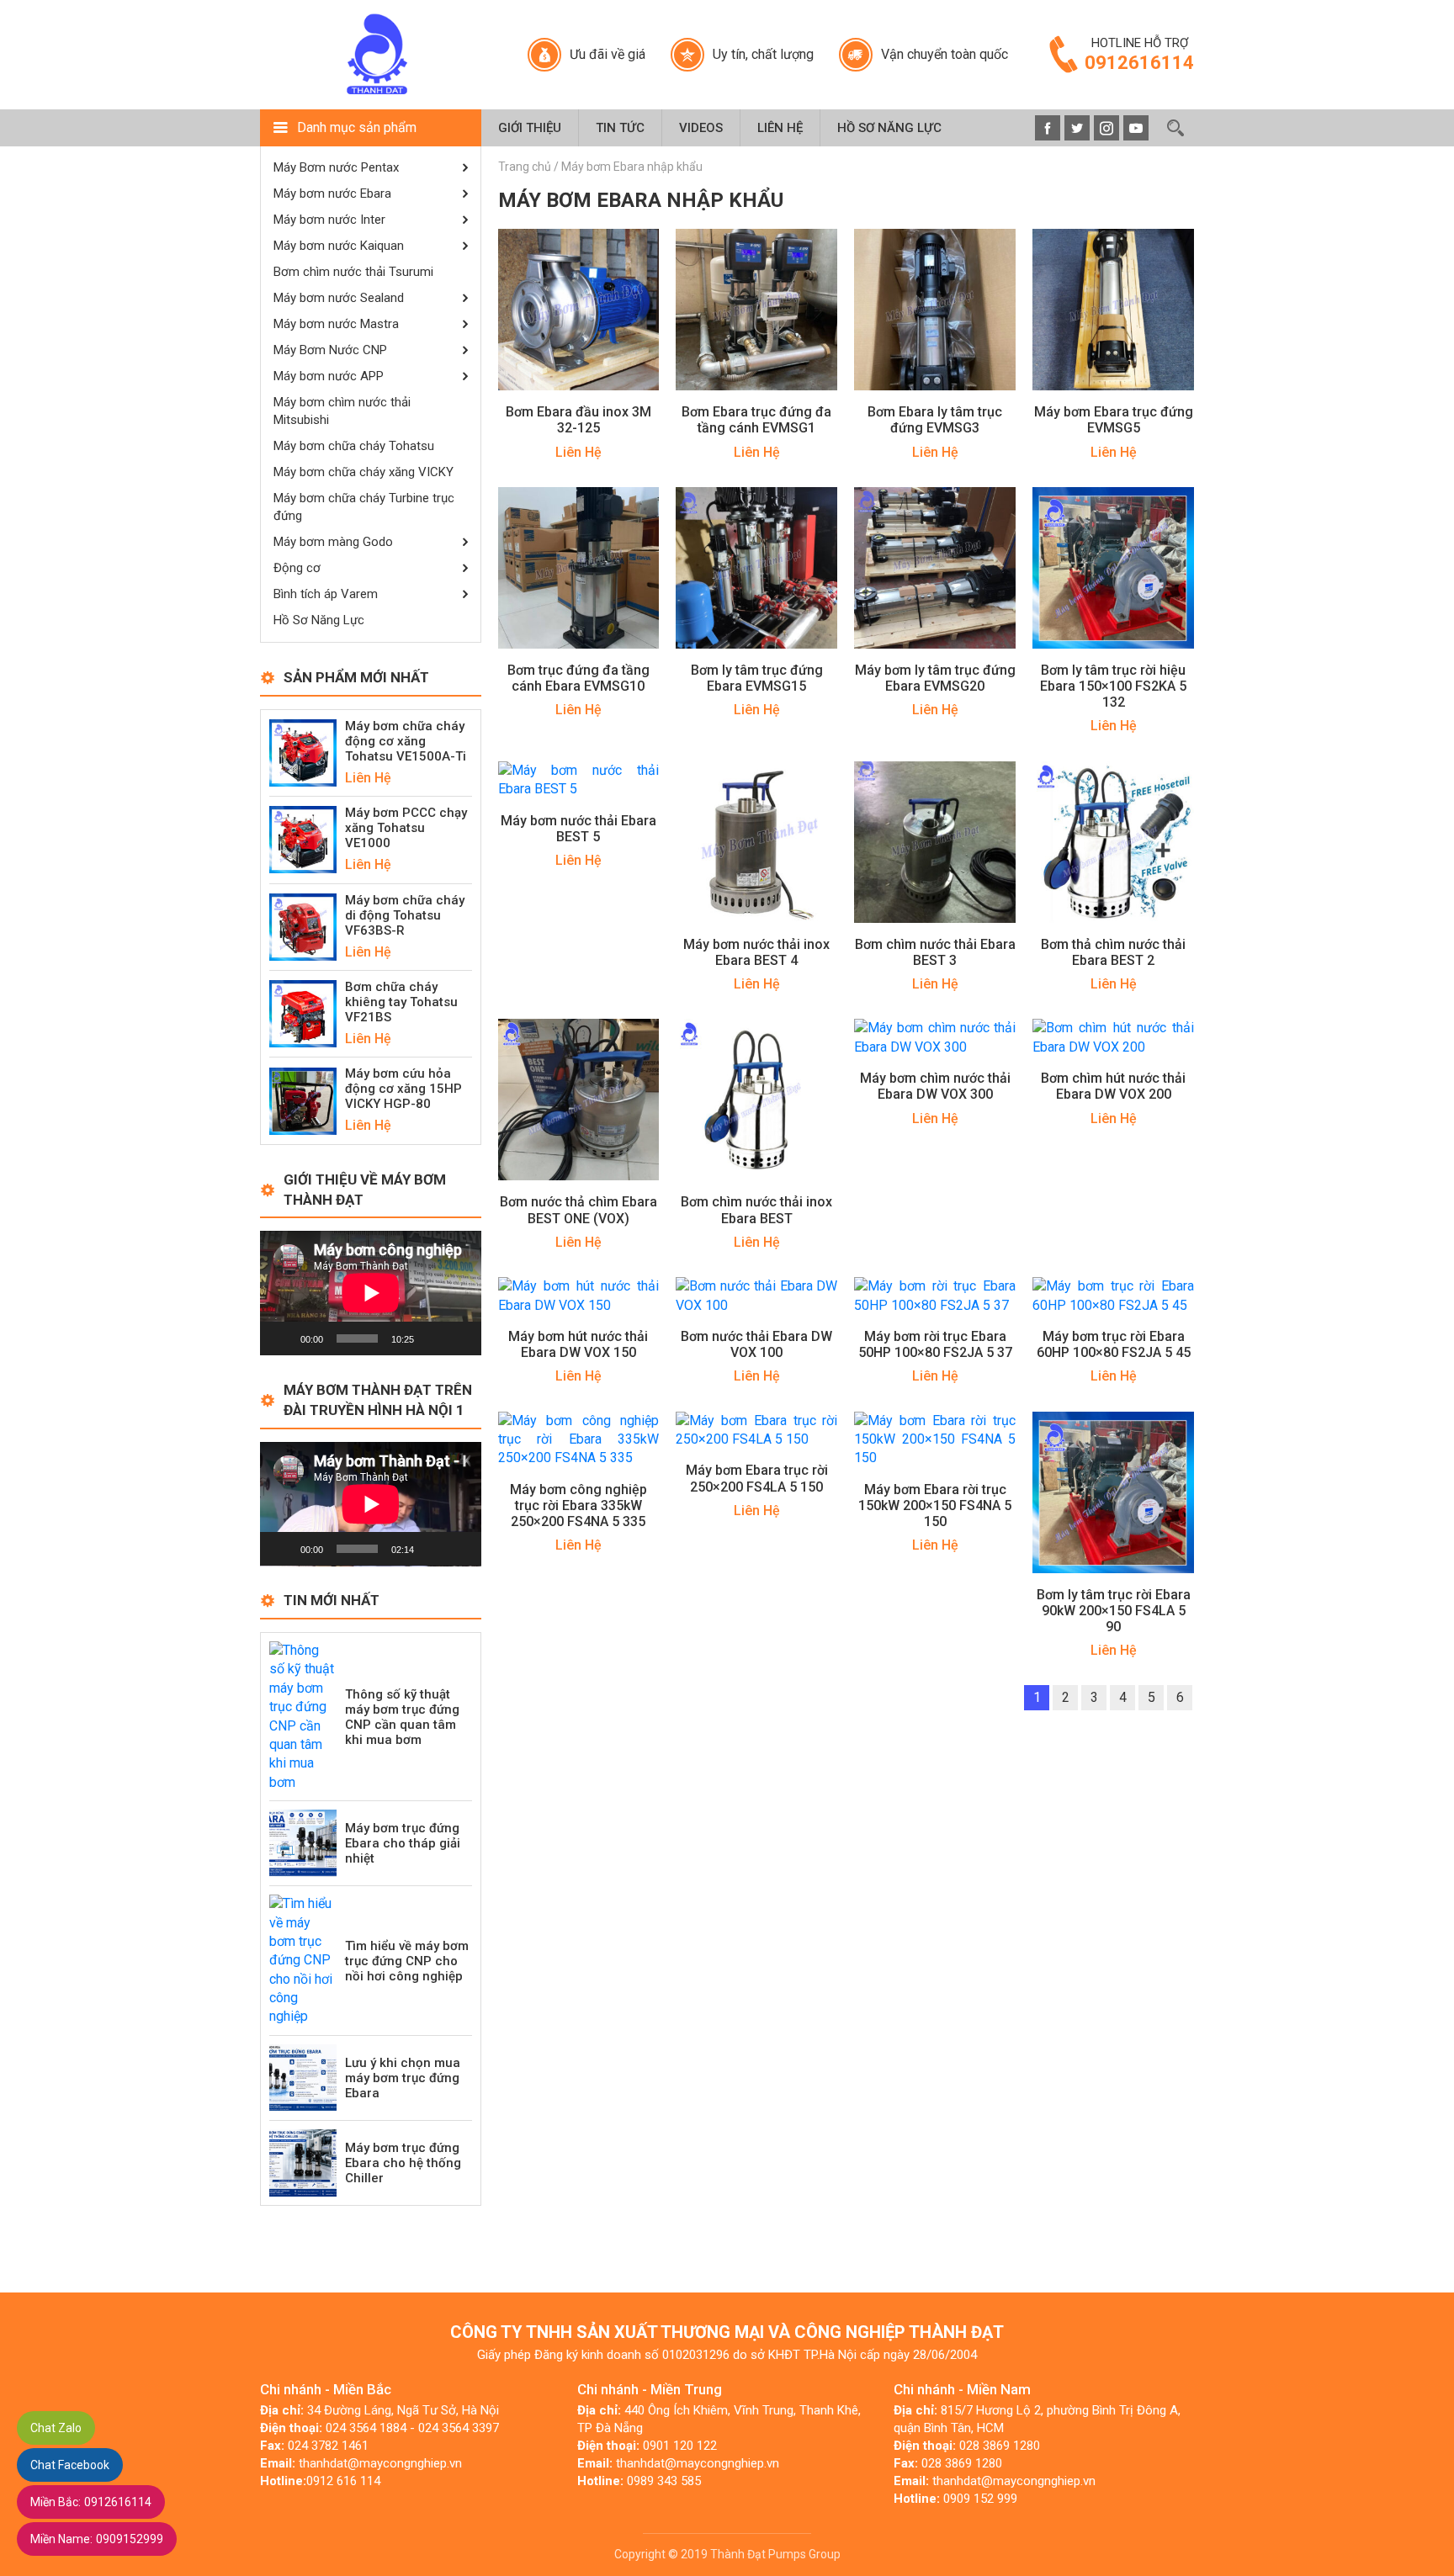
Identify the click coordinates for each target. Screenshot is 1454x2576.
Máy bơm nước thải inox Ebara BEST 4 (756, 952)
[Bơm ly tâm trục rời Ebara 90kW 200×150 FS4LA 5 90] (1113, 1491)
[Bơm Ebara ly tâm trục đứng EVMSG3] (935, 309)
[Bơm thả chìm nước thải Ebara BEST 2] (1113, 841)
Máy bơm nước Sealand (339, 298)
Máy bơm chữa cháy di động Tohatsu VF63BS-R (405, 915)
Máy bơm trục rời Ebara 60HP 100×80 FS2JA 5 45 (1114, 1344)
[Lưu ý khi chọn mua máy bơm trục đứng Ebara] (303, 2077)
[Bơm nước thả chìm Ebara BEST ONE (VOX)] (579, 1099)
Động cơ (297, 568)
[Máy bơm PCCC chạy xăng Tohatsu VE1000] (303, 839)
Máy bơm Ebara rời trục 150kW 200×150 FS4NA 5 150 (935, 1505)
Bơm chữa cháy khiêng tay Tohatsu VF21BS (401, 1002)
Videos (701, 128)
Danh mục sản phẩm (357, 127)
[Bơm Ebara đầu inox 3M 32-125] (579, 309)
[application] (371, 1293)
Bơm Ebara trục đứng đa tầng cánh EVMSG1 (756, 420)
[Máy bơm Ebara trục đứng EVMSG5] (1113, 309)
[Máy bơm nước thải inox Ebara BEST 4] (756, 841)
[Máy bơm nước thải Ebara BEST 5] (579, 779)
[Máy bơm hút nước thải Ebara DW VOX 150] (579, 1295)
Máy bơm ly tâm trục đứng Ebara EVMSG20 (935, 678)
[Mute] (432, 1338)
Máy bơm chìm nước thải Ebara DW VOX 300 (935, 1086)
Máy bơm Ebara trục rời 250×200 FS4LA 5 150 (757, 1478)
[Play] (282, 1338)
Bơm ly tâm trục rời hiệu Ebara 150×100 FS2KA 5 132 (1113, 686)
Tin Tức (620, 128)
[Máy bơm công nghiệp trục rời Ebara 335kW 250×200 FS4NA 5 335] (579, 1438)
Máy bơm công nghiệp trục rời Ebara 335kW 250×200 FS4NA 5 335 (578, 1505)
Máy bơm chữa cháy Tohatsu (354, 446)
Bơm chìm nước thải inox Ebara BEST (756, 1210)
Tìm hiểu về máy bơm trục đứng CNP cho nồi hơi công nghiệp (407, 1961)
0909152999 (97, 2539)
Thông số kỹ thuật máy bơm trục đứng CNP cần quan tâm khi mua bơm (402, 1717)
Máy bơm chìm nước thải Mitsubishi (342, 411)
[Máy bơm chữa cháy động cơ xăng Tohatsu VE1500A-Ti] (303, 752)
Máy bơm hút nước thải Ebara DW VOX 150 (578, 1344)
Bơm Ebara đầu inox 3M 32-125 (578, 420)
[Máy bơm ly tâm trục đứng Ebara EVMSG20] (935, 567)
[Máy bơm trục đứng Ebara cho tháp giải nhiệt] (303, 1842)
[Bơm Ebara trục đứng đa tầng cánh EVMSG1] (756, 309)
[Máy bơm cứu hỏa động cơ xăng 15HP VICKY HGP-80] (303, 1100)
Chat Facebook (70, 2465)
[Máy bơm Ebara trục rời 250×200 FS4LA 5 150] (756, 1429)
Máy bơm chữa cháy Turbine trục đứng (364, 507)
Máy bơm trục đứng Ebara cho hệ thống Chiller (403, 2163)
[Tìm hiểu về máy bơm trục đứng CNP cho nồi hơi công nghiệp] (303, 1960)
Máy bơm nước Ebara (332, 193)
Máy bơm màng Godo (333, 542)
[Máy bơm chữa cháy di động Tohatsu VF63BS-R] (303, 926)
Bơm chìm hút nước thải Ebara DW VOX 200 (1113, 1086)
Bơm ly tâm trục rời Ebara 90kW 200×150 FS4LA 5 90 (1114, 1611)
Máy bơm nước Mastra (336, 324)
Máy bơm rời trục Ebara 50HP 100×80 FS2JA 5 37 (935, 1344)
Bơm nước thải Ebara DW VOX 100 (756, 1344)
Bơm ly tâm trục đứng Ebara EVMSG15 (757, 678)
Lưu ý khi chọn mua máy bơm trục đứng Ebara (403, 2078)
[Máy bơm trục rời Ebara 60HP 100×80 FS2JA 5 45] (1113, 1295)
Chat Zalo (56, 2428)
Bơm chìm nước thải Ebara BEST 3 (935, 952)
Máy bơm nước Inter (329, 220)
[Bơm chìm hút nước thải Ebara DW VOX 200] (1113, 1037)
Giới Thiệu (530, 128)
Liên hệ (780, 128)
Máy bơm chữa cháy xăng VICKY (363, 472)
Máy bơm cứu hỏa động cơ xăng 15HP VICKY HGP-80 (403, 1089)
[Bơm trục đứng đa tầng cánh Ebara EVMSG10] (579, 567)
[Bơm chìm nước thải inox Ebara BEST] (756, 1099)
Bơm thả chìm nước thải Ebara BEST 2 (1113, 952)
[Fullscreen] (459, 1338)
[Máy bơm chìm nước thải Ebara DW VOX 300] (935, 1037)
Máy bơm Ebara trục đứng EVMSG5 (1114, 420)
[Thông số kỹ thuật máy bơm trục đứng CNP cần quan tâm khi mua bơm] (303, 1716)
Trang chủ (525, 167)
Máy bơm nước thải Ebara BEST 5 (578, 829)
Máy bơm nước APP (329, 376)
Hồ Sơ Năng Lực (889, 128)
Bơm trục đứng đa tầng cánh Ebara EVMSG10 (578, 678)
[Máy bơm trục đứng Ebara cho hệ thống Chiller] (303, 2162)
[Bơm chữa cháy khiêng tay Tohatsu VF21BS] (303, 1012)
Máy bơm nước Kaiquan (339, 246)
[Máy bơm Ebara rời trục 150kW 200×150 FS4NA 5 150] (935, 1438)
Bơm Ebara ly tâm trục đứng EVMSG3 (935, 420)
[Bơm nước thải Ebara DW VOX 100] (756, 1295)
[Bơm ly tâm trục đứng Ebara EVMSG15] (756, 567)
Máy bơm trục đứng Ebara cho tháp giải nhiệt (403, 1843)
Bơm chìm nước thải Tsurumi (353, 272)
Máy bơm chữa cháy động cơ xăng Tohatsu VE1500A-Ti (406, 741)
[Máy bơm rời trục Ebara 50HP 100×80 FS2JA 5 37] (935, 1295)
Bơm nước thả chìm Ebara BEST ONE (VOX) (578, 1210)
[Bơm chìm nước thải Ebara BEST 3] (935, 841)
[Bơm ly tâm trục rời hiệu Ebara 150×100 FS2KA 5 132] (1113, 567)
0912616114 (91, 2502)
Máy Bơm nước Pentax (336, 167)
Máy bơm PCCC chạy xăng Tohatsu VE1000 (406, 828)
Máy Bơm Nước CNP (330, 350)
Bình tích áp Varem (326, 594)
